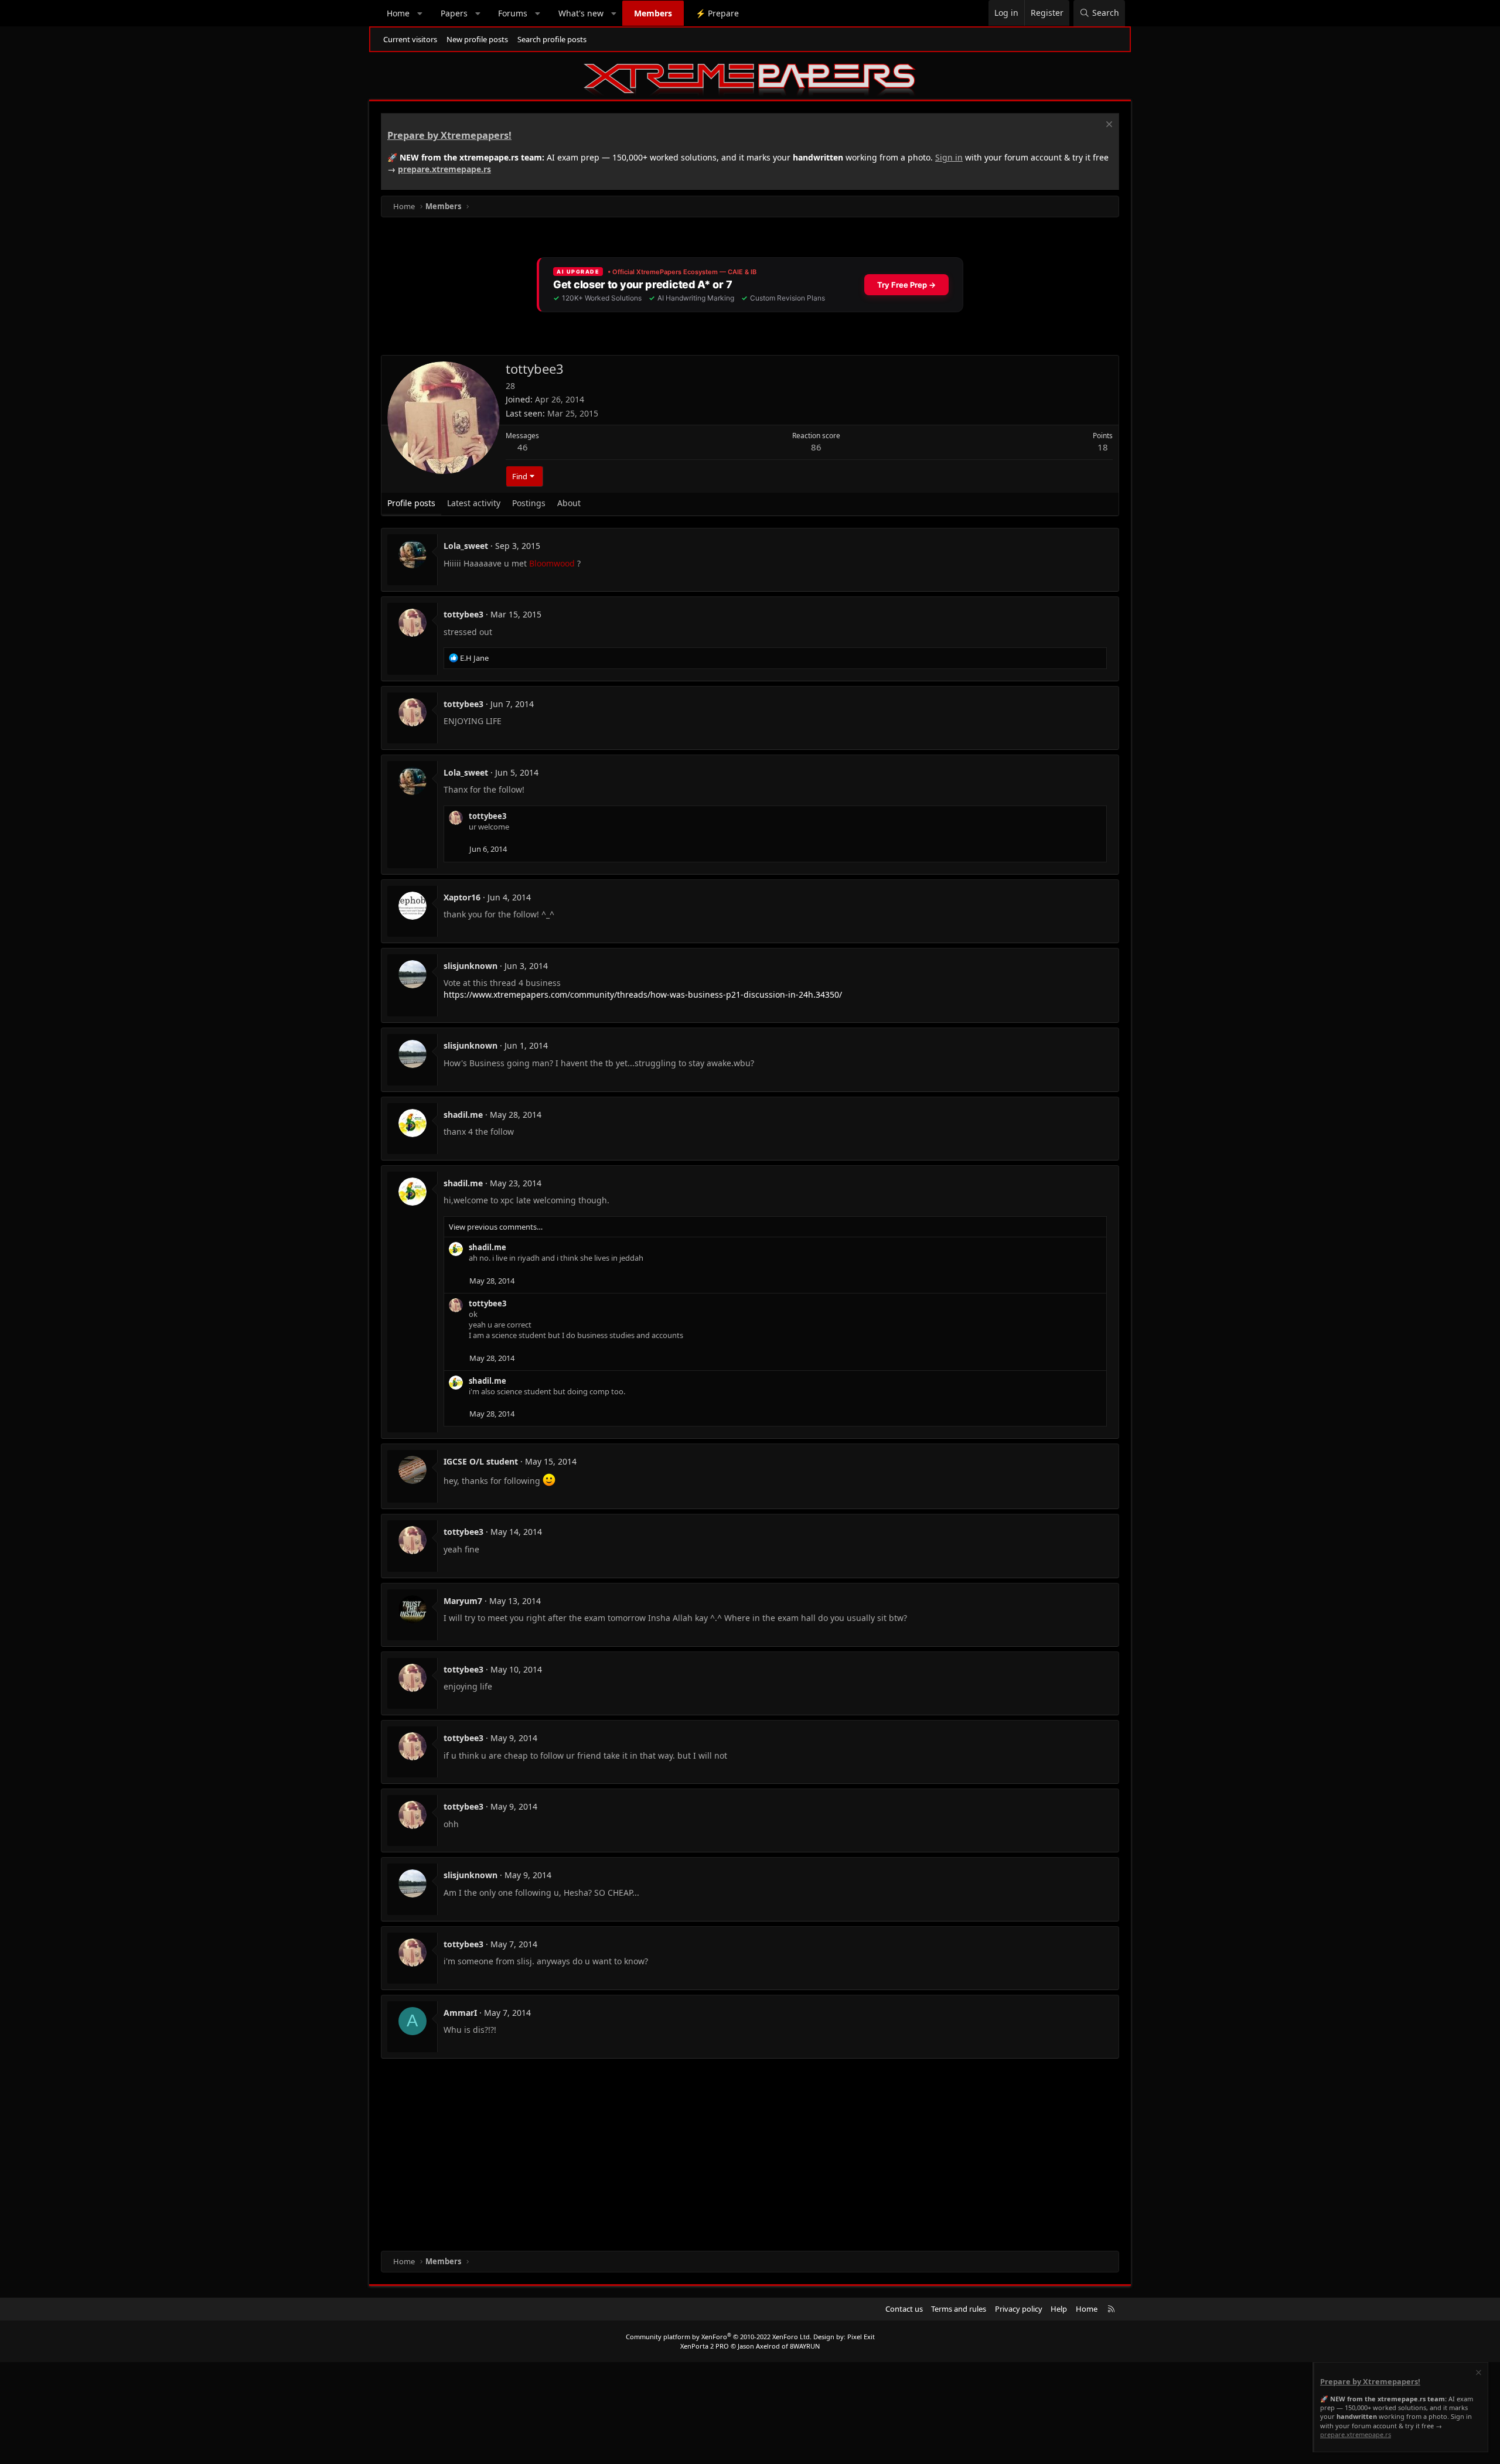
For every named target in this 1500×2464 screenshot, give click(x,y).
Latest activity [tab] (474, 503)
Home (398, 13)
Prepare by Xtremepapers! (449, 135)
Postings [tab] (529, 503)
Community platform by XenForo (719, 2337)
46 (523, 447)
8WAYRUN (805, 2346)
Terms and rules (959, 2309)
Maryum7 (463, 1601)
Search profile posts (552, 39)
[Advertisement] (732, 2157)
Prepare (717, 13)
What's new (581, 13)
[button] (420, 13)
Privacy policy (1019, 2309)
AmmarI (460, 2013)
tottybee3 (463, 614)
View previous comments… (496, 1227)
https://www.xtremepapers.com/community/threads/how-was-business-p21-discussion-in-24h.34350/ (643, 994)
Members (653, 13)
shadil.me (463, 1115)
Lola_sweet (466, 546)
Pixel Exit (861, 2337)
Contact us (904, 2309)
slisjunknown (471, 966)
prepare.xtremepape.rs (444, 169)
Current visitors (410, 39)
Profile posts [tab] (411, 503)
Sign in (949, 157)
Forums (513, 13)
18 (1103, 447)
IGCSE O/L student (481, 1461)
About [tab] (569, 503)
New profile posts (477, 39)
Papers (454, 13)
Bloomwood (552, 563)
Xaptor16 (462, 897)
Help (1059, 2309)
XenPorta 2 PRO (705, 2346)
